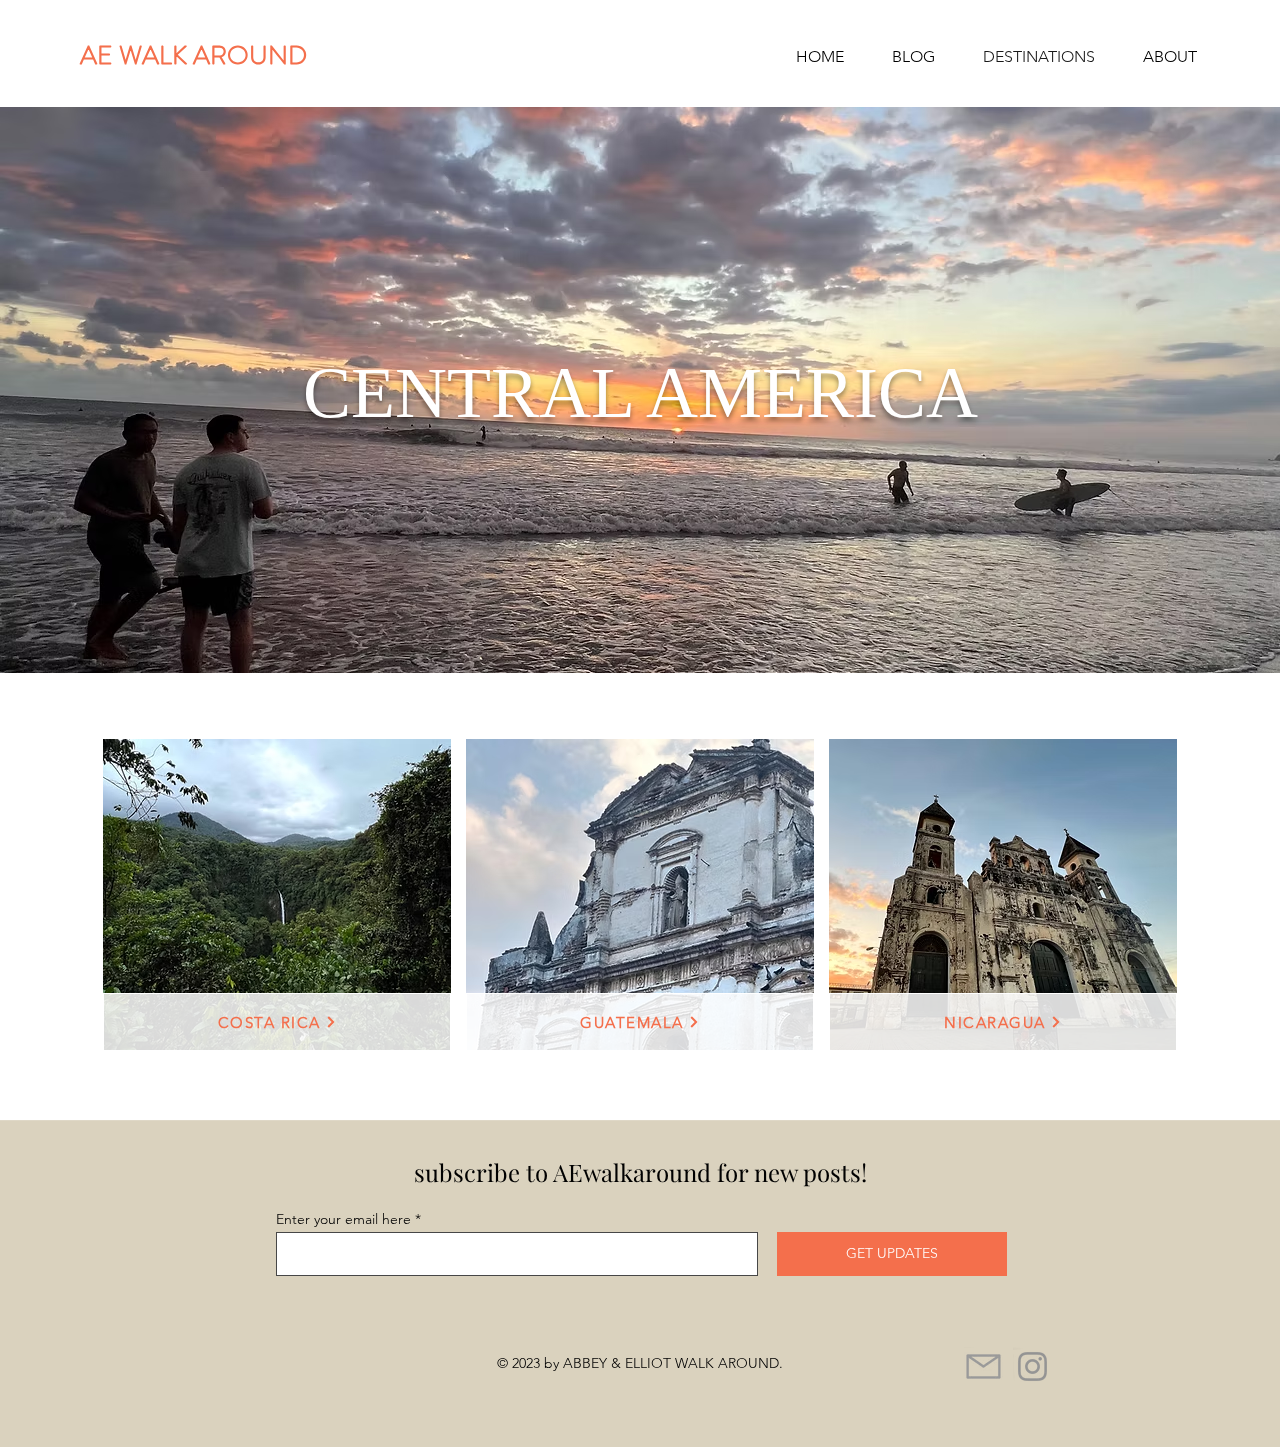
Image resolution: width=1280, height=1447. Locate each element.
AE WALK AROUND (199, 55)
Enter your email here (343, 1219)
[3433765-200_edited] (983, 1366)
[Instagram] (1032, 1366)
